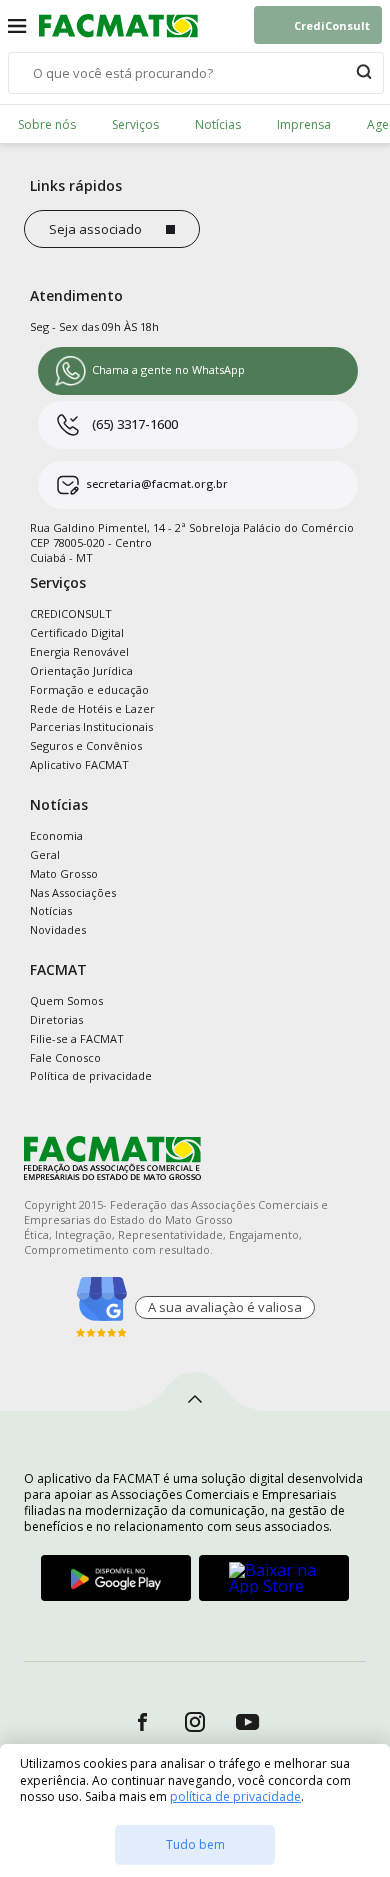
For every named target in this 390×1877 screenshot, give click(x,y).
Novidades (58, 929)
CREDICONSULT (71, 613)
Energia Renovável (79, 651)
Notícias (218, 125)
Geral (45, 854)
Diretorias (56, 1019)
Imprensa (304, 125)
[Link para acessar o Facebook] (142, 1721)
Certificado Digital (77, 632)
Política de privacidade (91, 1075)
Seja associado (95, 229)
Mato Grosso (64, 873)
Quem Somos (66, 1000)
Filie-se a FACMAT (77, 1038)
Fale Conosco (65, 1057)
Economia (56, 835)
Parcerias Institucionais (91, 726)
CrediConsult (332, 25)
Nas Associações (73, 892)
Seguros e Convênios (86, 745)
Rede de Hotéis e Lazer (92, 708)
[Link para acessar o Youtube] (248, 1721)
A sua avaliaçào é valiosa (225, 1307)
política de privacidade (235, 1796)
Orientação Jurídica (81, 670)
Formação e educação (89, 689)
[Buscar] (364, 73)
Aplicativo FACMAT (79, 764)
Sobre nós (47, 125)
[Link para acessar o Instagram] (195, 1721)
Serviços (135, 125)
